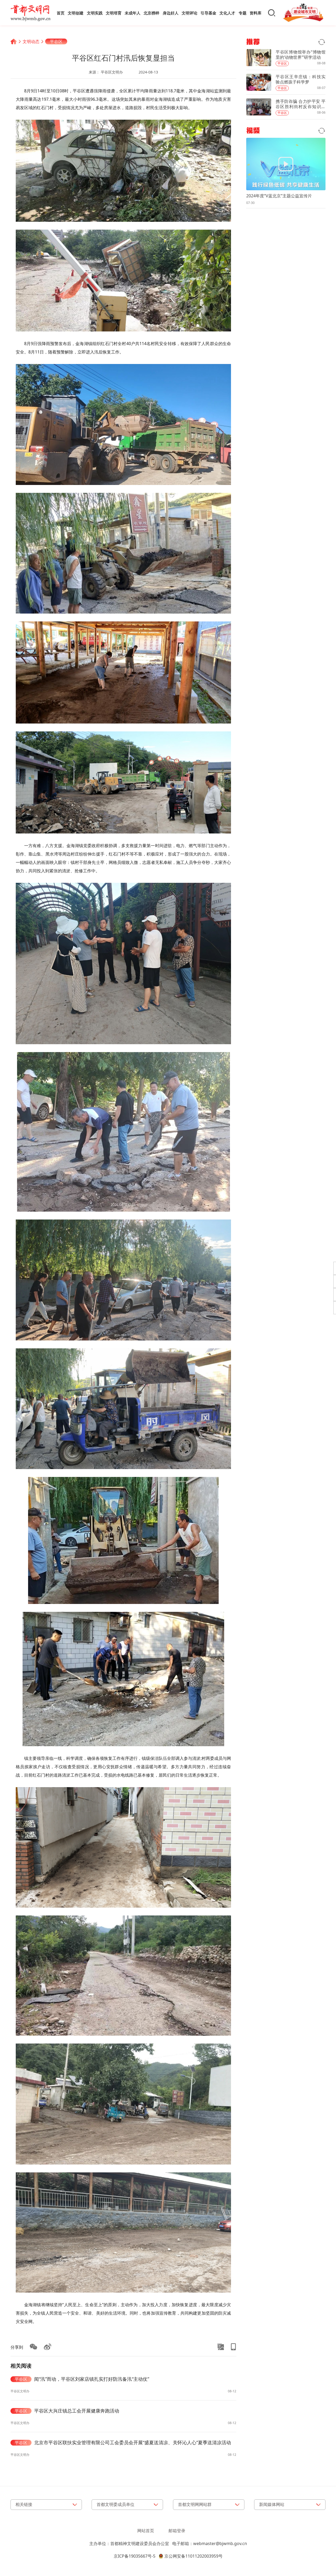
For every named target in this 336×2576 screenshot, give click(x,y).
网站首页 (146, 2531)
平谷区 (56, 41)
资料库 (256, 13)
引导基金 (208, 13)
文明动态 (31, 41)
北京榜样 (151, 13)
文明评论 (190, 13)
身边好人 (171, 13)
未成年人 (133, 13)
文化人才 (227, 13)
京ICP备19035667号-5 (135, 2556)
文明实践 (95, 13)
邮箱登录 (177, 2531)
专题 (243, 13)
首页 (61, 13)
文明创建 (76, 13)
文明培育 (114, 13)
